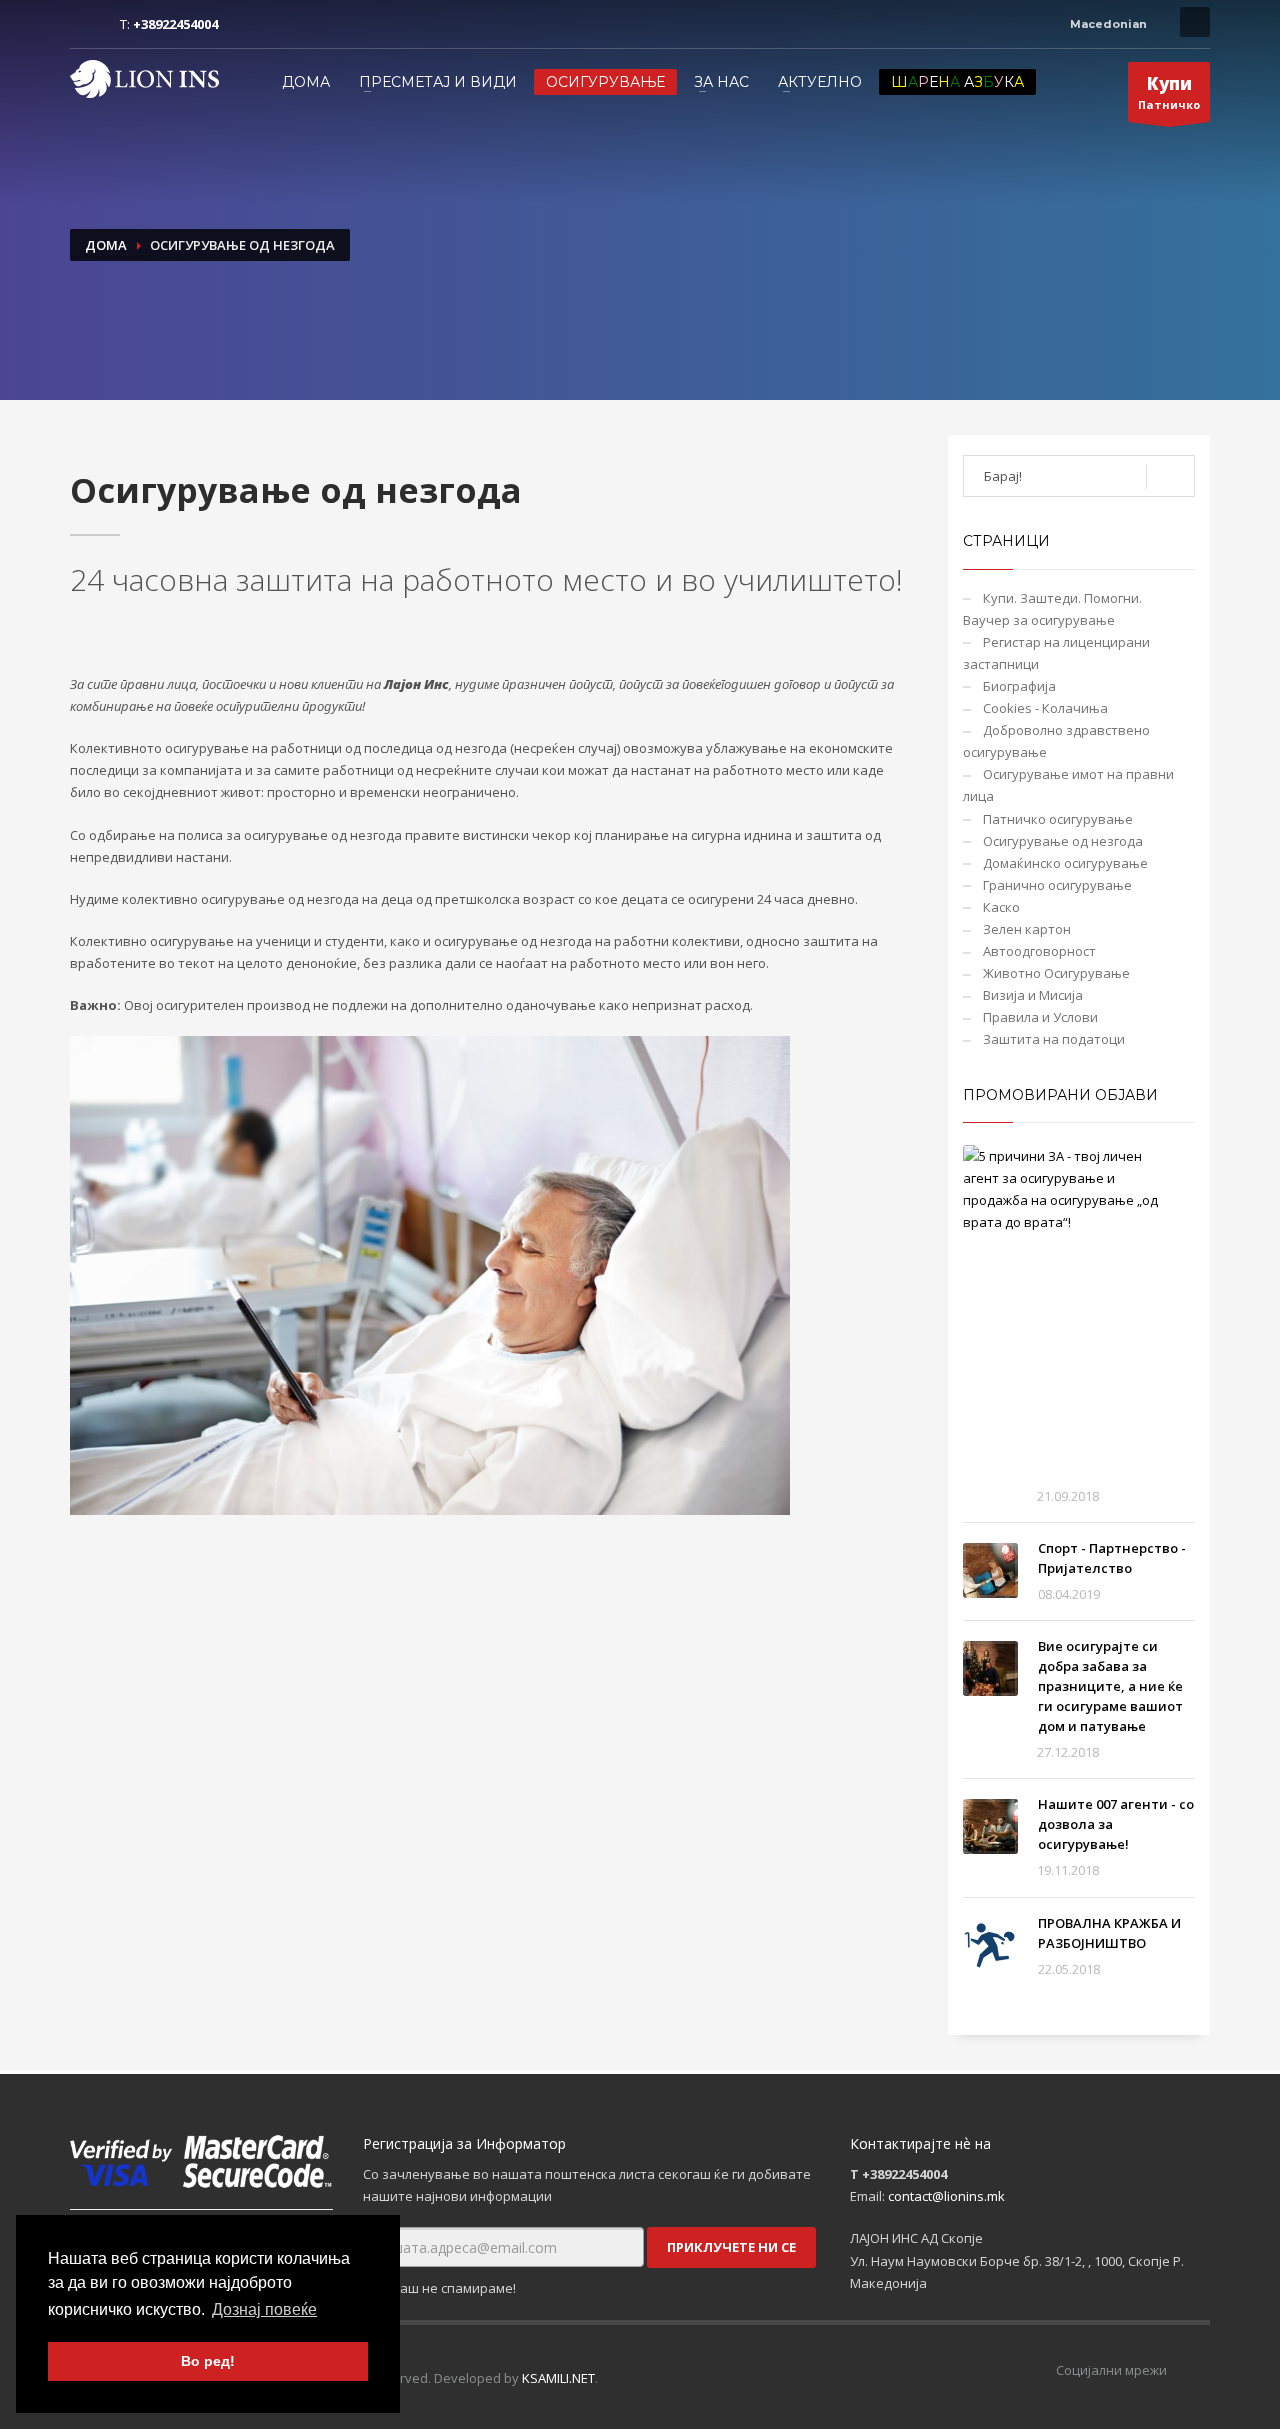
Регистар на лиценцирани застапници (1056, 653)
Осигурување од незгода (1063, 841)
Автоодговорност (1039, 951)
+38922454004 (175, 24)
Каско (1001, 907)
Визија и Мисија (1033, 995)
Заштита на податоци (1054, 1039)
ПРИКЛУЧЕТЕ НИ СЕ (731, 2247)
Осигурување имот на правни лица (1068, 785)
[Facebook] (85, 24)
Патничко (1169, 92)
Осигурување (605, 82)
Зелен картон (1027, 929)
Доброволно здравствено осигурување (1056, 741)
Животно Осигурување (1056, 973)
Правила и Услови (1040, 1017)
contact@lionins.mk (946, 2196)
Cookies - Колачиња (1045, 708)
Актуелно (820, 82)
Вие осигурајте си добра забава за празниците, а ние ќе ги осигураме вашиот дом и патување (1110, 1686)
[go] (1170, 477)
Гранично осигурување (1057, 885)
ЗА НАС (721, 82)
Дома (306, 82)
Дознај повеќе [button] (264, 2309)
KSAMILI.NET (558, 2378)
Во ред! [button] (208, 2361)
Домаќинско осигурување (1065, 863)
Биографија (1019, 686)
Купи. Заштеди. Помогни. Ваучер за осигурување (1052, 609)
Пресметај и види (438, 82)
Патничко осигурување (1058, 819)
